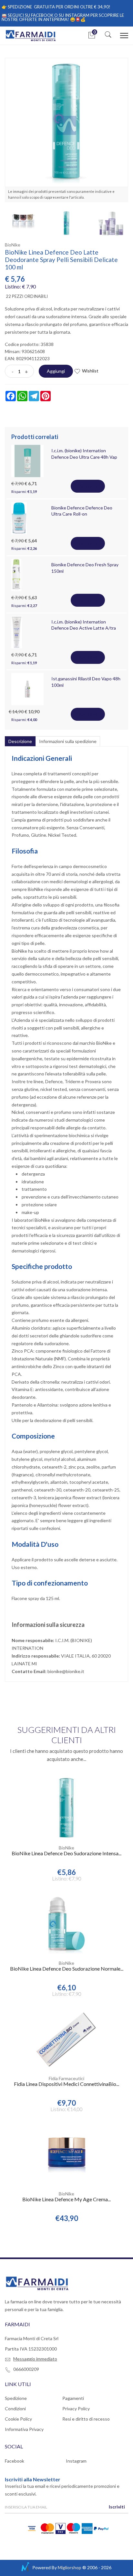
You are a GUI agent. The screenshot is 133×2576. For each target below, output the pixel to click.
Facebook (15, 2461)
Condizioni (15, 2408)
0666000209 (26, 2369)
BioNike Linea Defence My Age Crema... (66, 2199)
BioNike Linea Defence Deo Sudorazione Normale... (67, 1969)
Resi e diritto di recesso (86, 2419)
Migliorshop (70, 2567)
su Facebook (39, 15)
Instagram (76, 2461)
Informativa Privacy (24, 2429)
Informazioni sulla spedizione (68, 741)
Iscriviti (117, 2507)
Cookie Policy (18, 2419)
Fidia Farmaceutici (66, 2078)
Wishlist (90, 371)
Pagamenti (73, 2398)
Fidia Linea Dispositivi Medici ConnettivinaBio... (66, 2084)
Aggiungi (56, 371)
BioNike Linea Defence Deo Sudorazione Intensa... (66, 1853)
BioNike (13, 245)
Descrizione (20, 741)
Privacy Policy (76, 2408)
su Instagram (74, 15)
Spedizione (16, 2398)
